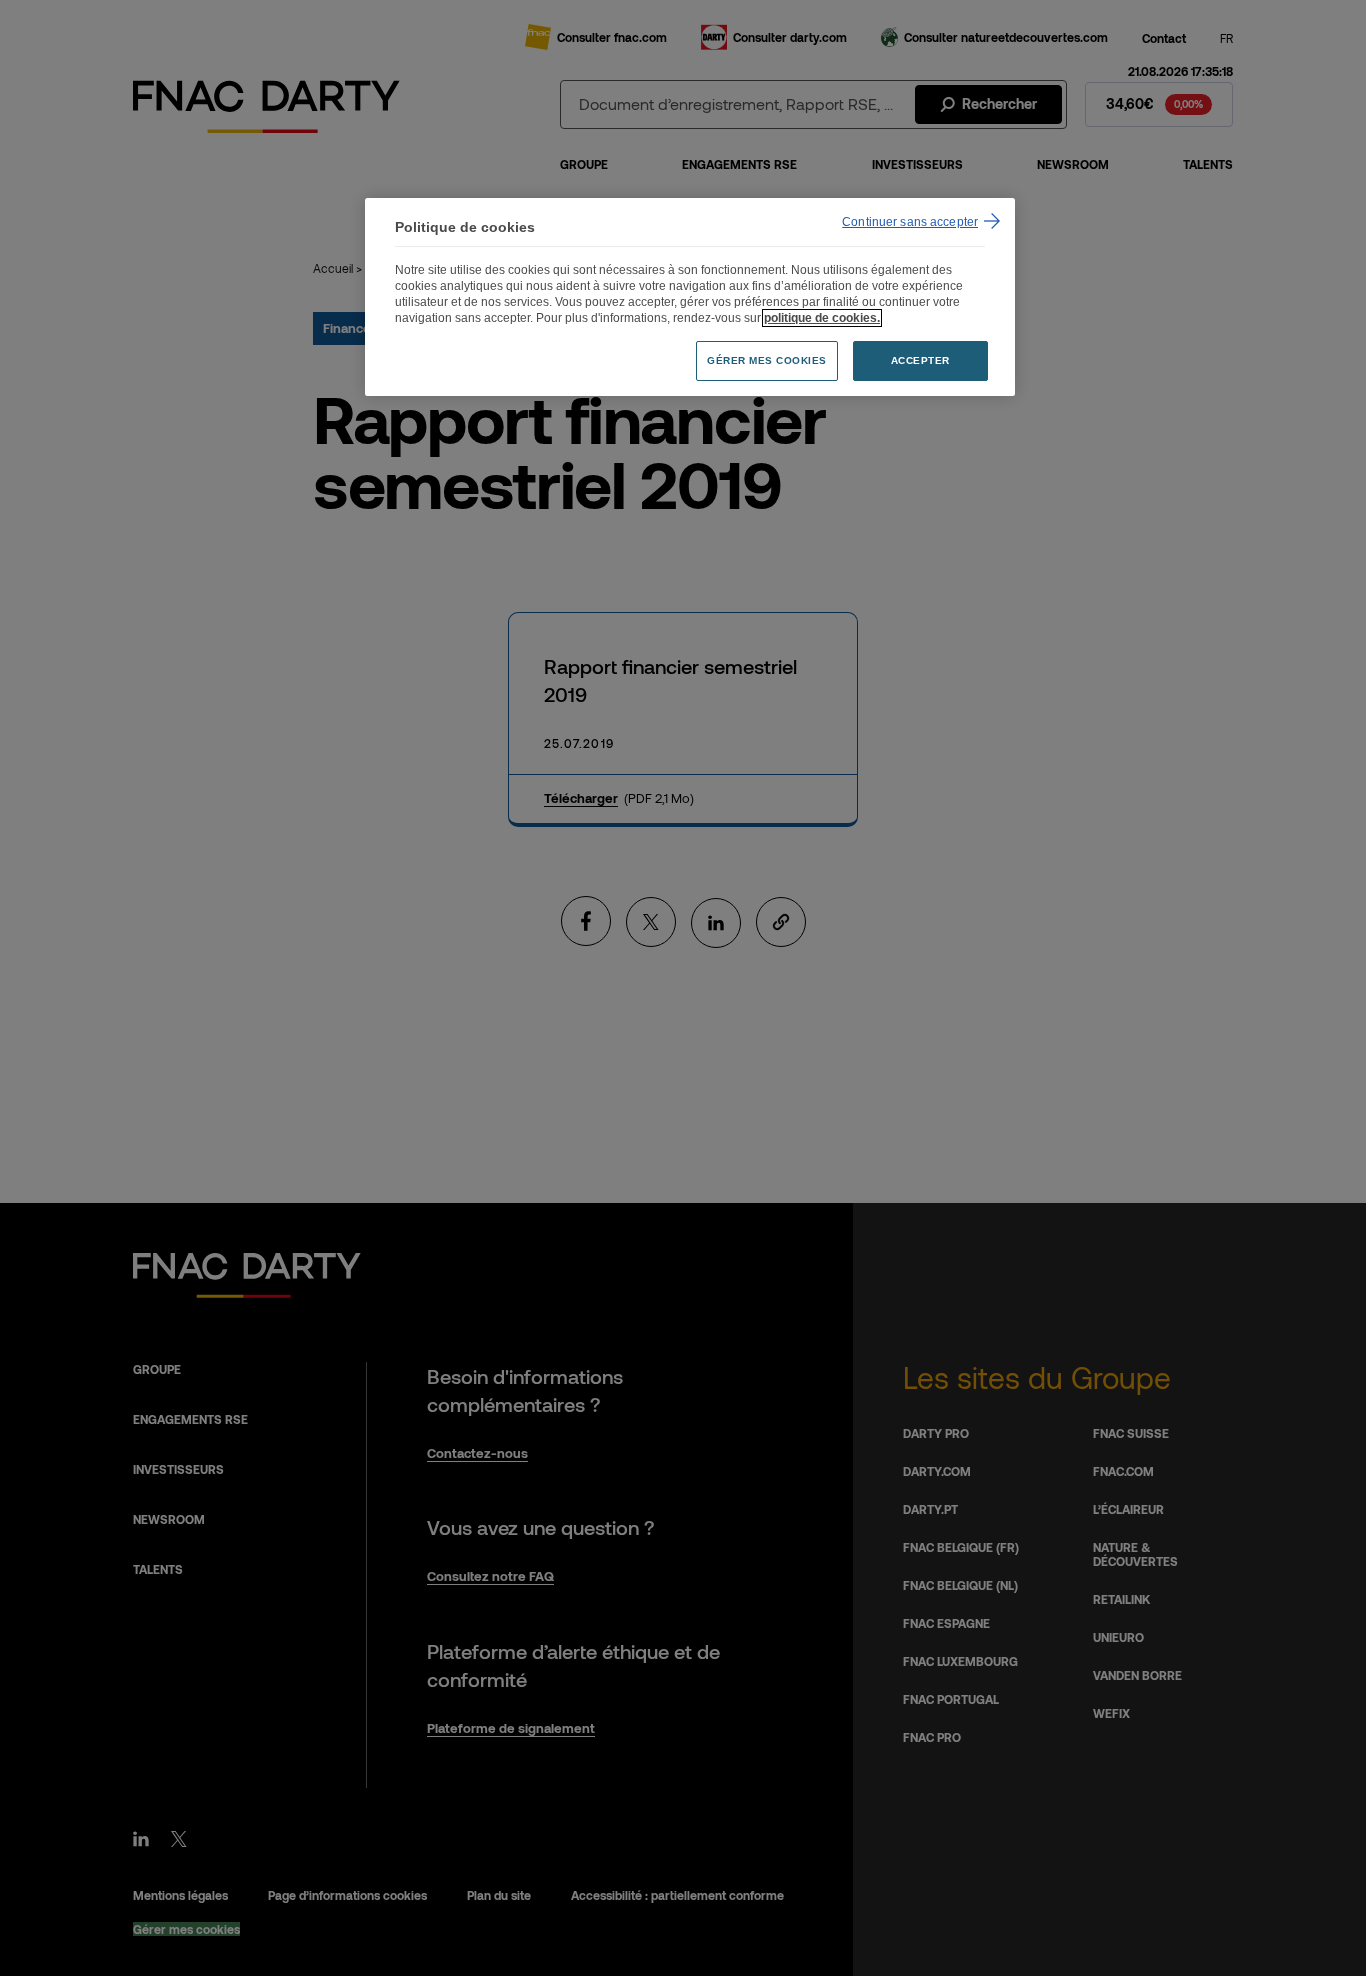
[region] (690, 297)
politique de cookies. (822, 318)
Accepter (920, 360)
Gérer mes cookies (767, 360)
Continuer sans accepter (910, 222)
